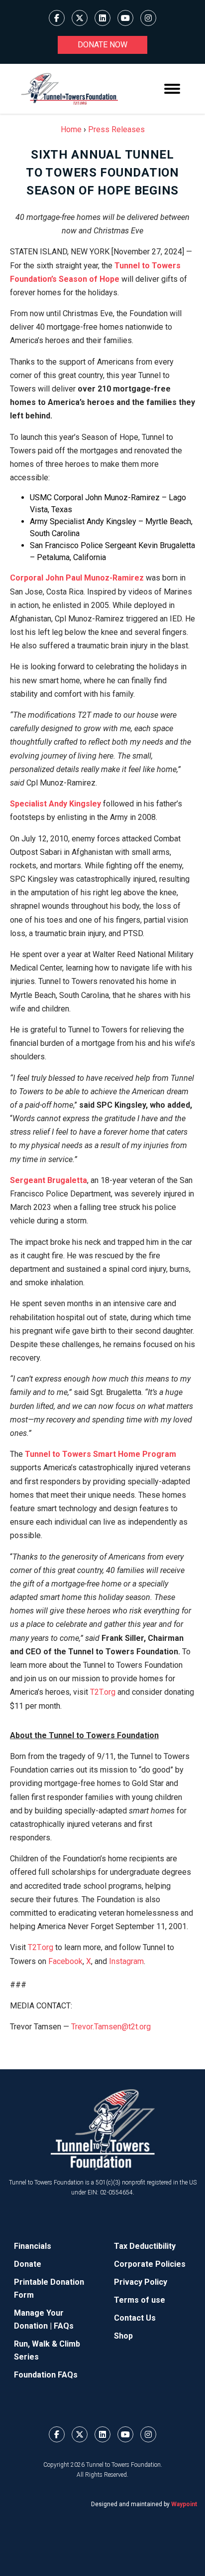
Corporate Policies (150, 2264)
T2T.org (102, 1692)
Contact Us (135, 2318)
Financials (33, 2246)
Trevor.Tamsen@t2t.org (111, 2027)
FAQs (64, 2326)
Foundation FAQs (46, 2375)
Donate (28, 2264)
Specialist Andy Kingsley (55, 804)
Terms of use (140, 2300)
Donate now (102, 45)
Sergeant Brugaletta (49, 1180)
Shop (123, 2336)
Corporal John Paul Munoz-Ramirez (77, 578)
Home (71, 129)
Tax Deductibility (145, 2246)
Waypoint (184, 2504)
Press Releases (116, 129)
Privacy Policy (141, 2282)
